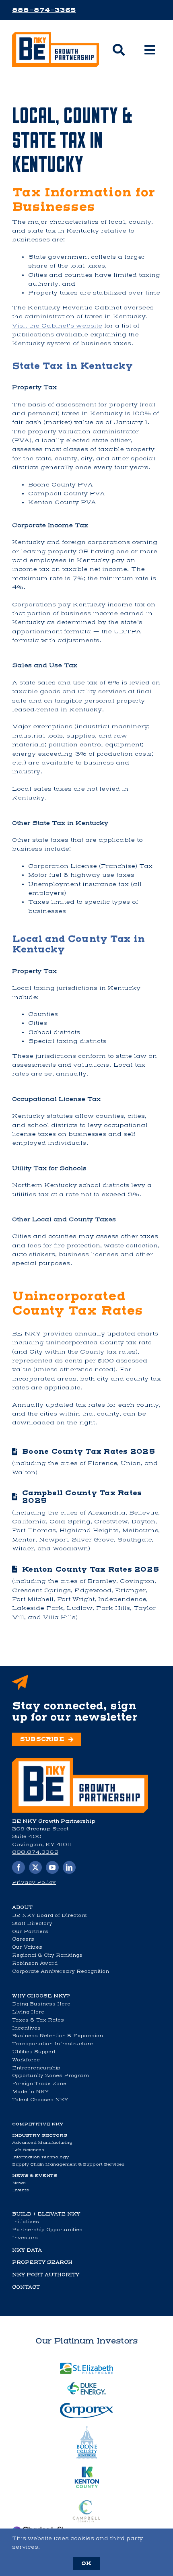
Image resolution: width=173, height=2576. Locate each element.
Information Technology (40, 2157)
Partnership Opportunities (47, 2230)
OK (86, 2563)
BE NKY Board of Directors (49, 1915)
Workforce (26, 2060)
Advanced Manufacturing (42, 2142)
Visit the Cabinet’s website (57, 326)
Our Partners (30, 1931)
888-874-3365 (44, 10)
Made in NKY (30, 2092)
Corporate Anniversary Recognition (61, 1971)
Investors (25, 2238)
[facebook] (19, 1867)
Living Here (28, 2012)
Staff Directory (32, 1923)
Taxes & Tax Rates (38, 2020)
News (19, 2183)
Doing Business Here (41, 2004)
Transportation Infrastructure (53, 2044)
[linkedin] (69, 1867)
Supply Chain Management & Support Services (68, 2164)
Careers (23, 1939)
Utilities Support (34, 2052)
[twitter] (35, 1867)
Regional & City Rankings (47, 1955)
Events (21, 2190)
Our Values (27, 1947)
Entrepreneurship (36, 2068)
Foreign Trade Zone (39, 2083)
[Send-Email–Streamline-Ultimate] (80, 1761)
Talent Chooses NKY (40, 2100)
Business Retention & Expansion (58, 2036)
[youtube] (52, 1867)
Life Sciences (28, 2150)
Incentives (26, 2028)
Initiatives (26, 2222)
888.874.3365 (35, 1852)
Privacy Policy (34, 1882)
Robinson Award (35, 1963)
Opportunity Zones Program (50, 2075)
